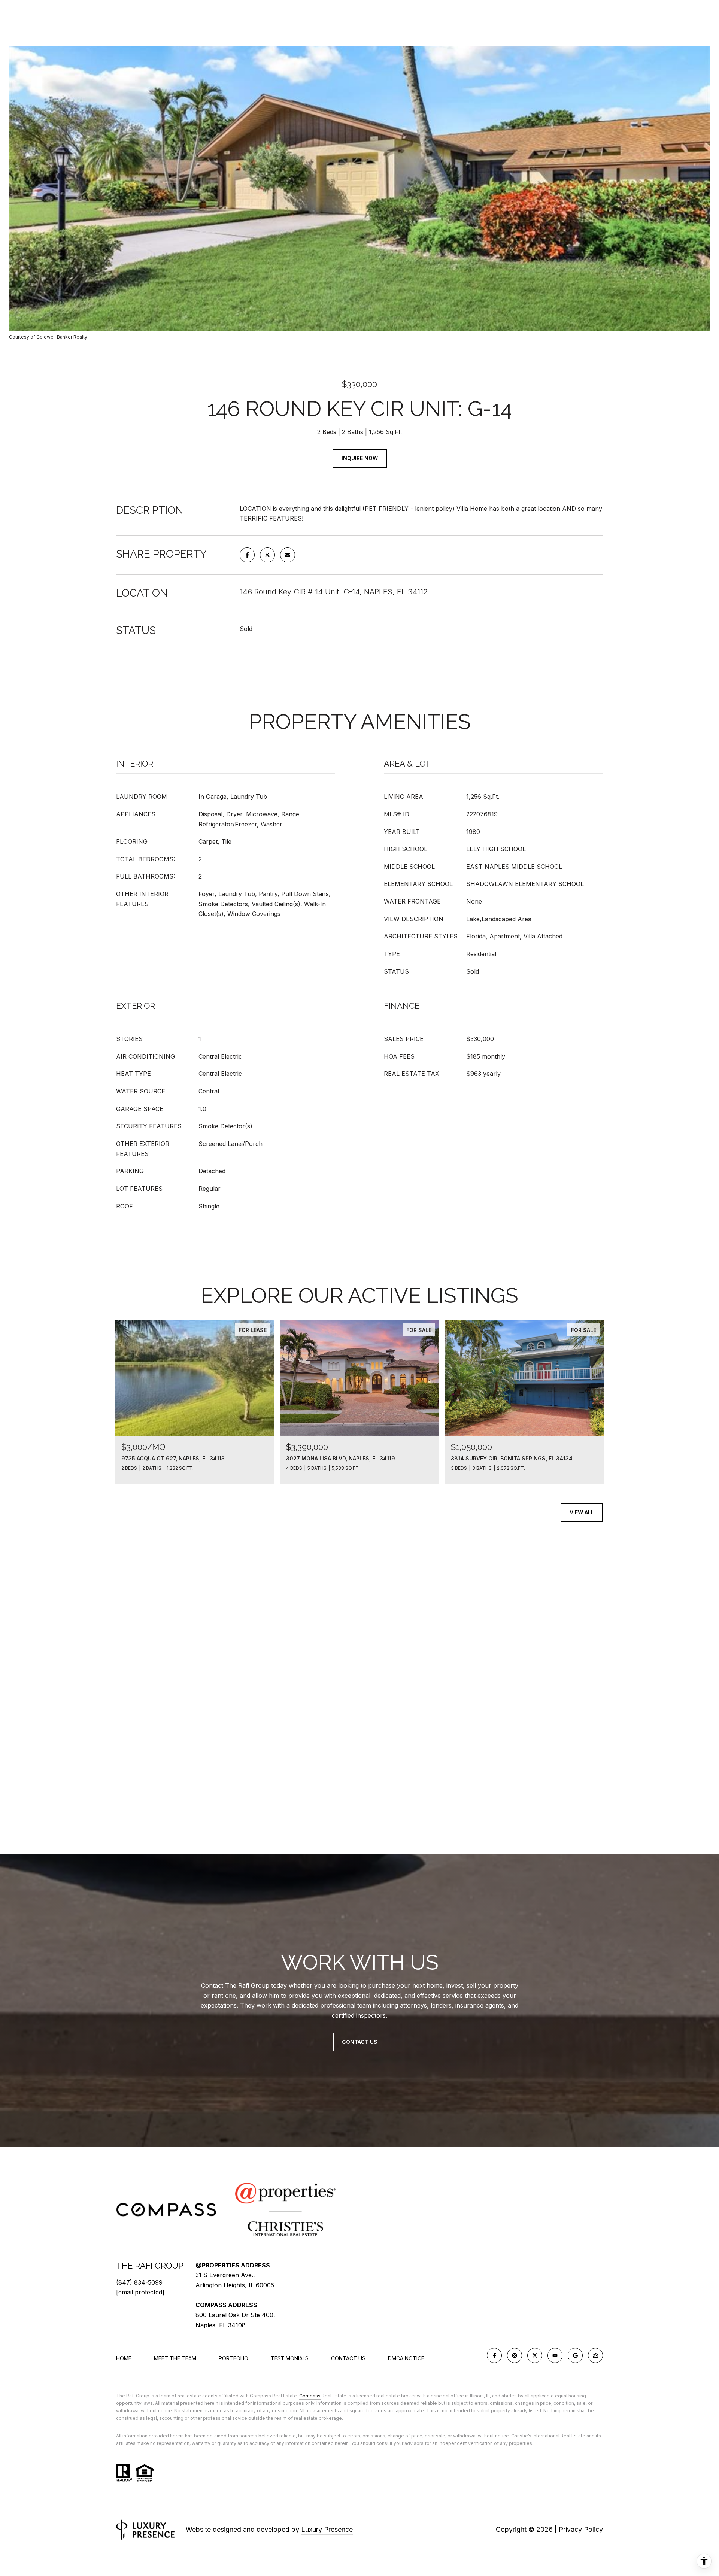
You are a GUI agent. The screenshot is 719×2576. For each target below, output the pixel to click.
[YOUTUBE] (555, 2355)
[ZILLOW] (595, 2355)
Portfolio (233, 2358)
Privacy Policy (581, 2529)
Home (124, 2358)
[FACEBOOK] (494, 2355)
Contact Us (348, 2358)
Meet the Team (175, 2358)
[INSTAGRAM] (515, 2355)
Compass (310, 2396)
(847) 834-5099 (139, 2282)
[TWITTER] (535, 2355)
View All (582, 1512)
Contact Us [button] (360, 2042)
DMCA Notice (406, 2358)
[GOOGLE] (575, 2355)
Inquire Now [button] (360, 458)
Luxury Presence (327, 2529)
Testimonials (290, 2358)
